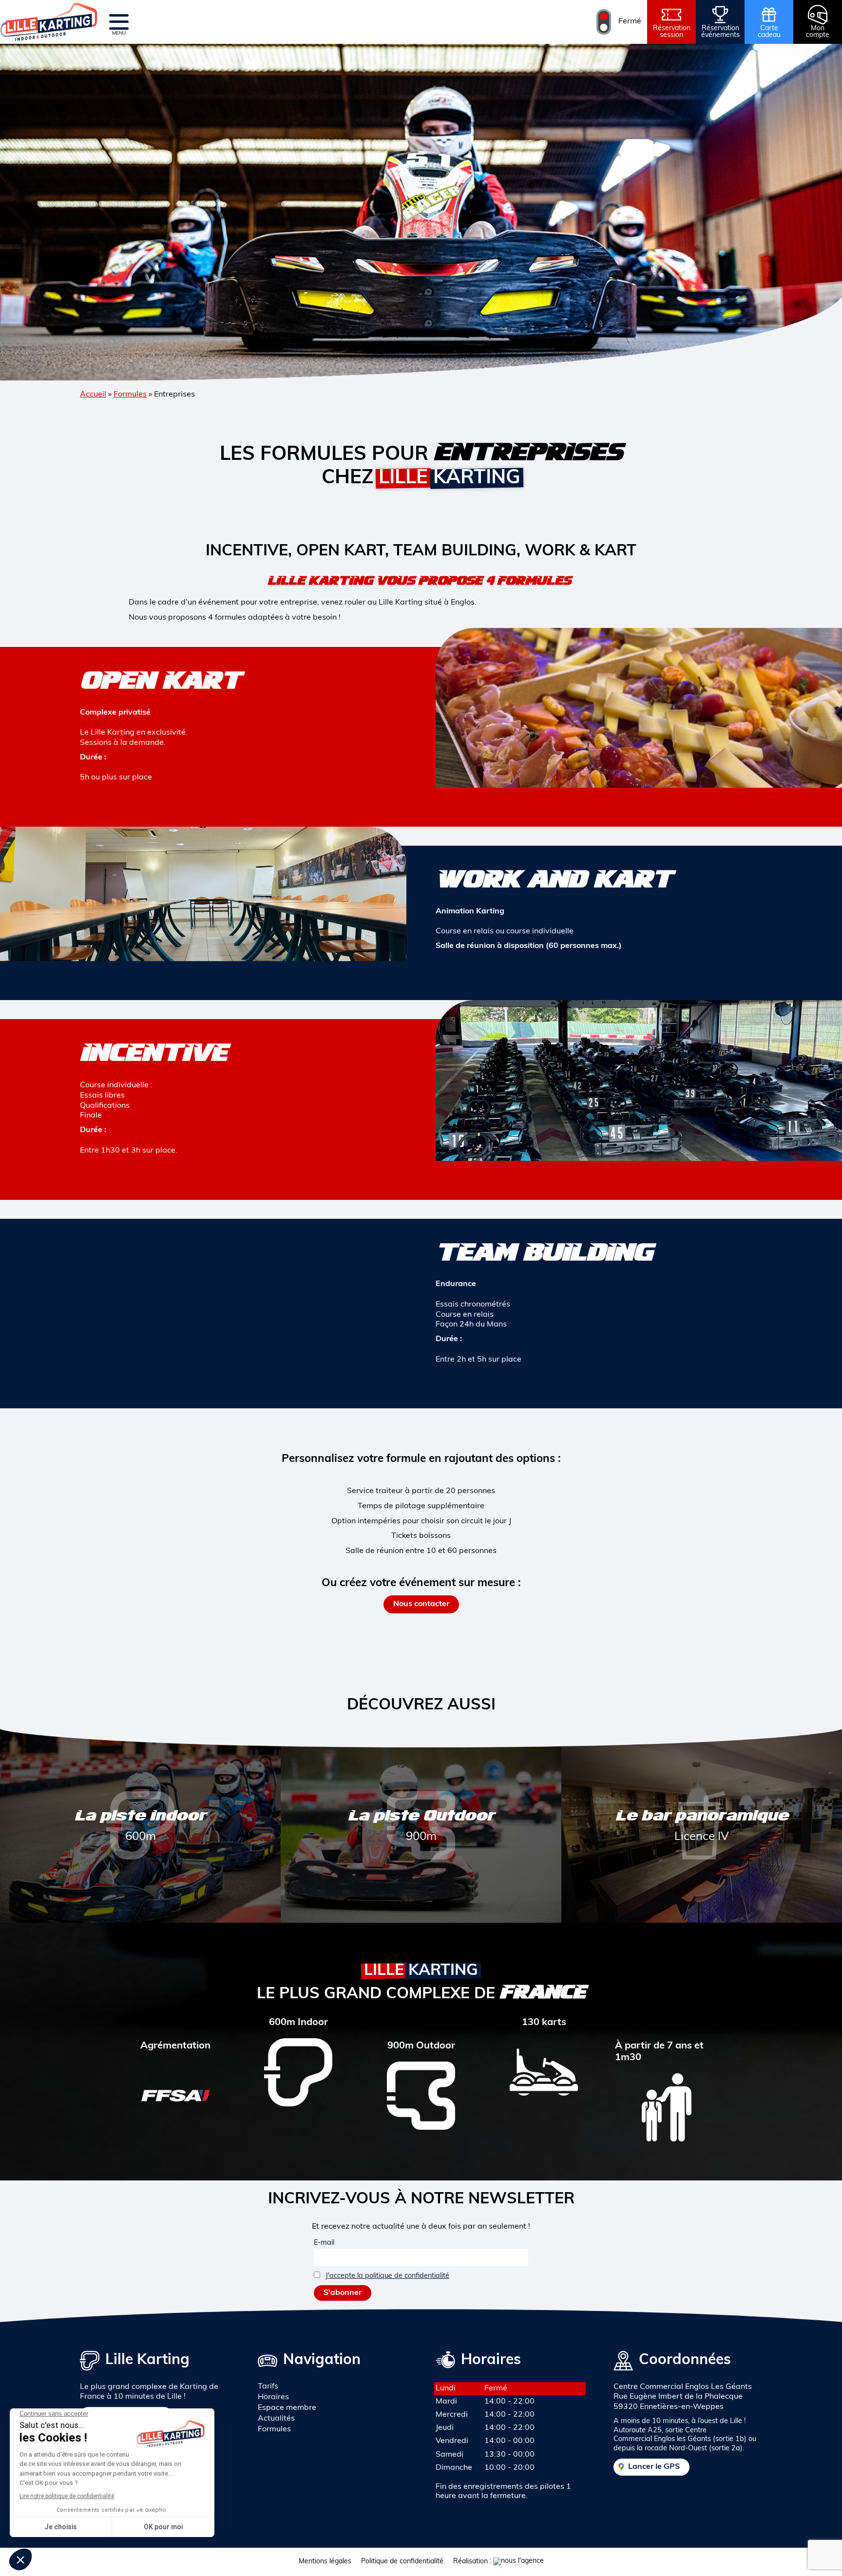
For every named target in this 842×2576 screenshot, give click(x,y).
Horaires (273, 2397)
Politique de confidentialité (402, 2562)
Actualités (276, 2419)
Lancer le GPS (654, 2467)
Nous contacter (421, 1604)
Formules (130, 395)
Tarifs (268, 2387)
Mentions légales (325, 2562)
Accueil (93, 395)
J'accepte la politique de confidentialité (387, 2276)
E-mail (324, 2243)
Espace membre (287, 2408)
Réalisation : (473, 2562)
